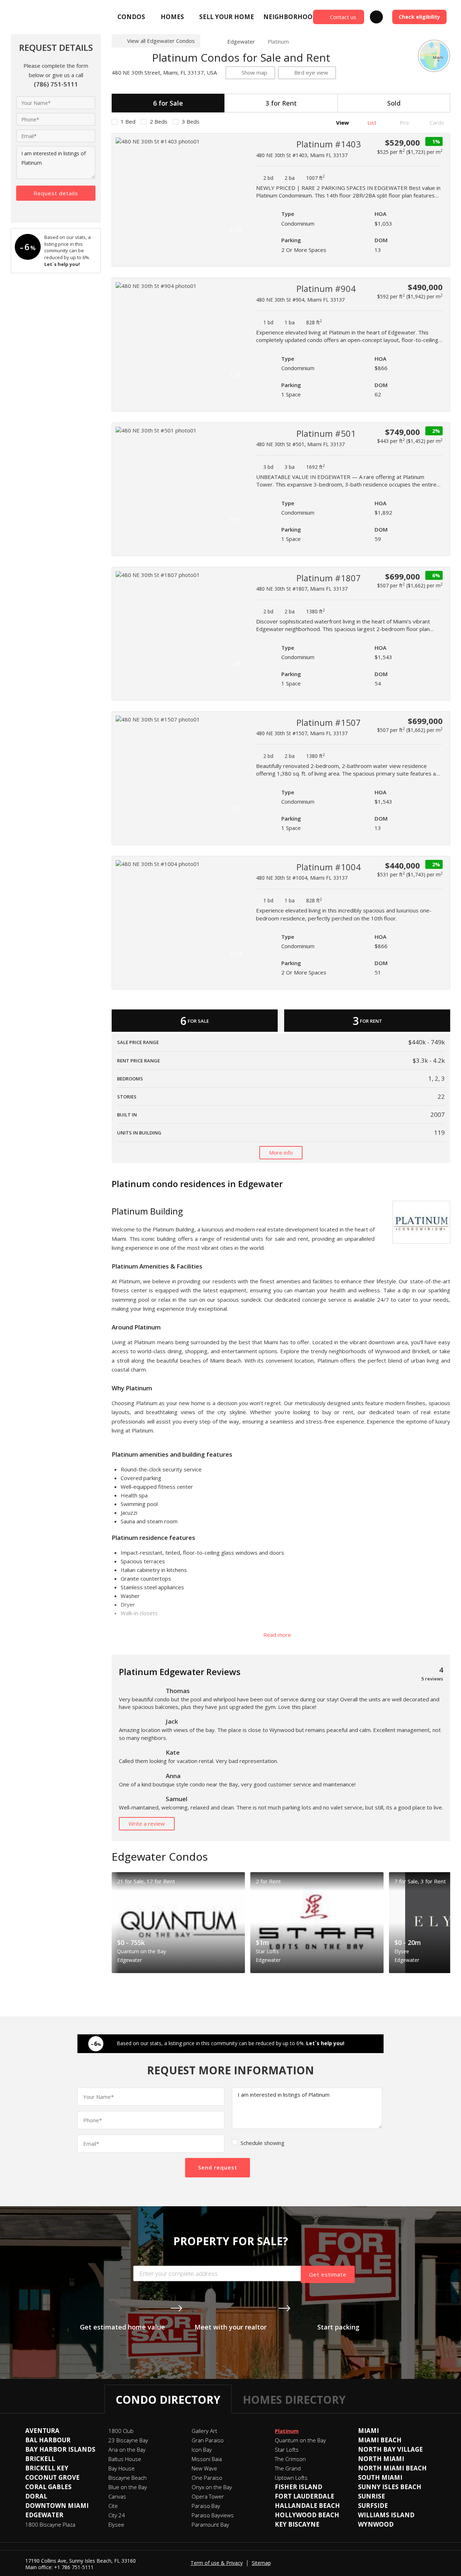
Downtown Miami (57, 2506)
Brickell (40, 2459)
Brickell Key (47, 2468)
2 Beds (159, 121)
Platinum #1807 (329, 578)
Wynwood (376, 2524)
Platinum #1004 (329, 867)
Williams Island (386, 2515)
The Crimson (290, 2459)
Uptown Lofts (291, 2478)
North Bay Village (390, 2449)
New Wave (204, 2468)
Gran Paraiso (208, 2440)
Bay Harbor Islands (60, 2449)
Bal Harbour (48, 2440)
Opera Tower (208, 2496)
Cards (436, 123)
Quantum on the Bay (300, 2440)
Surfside (373, 2506)
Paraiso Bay (206, 2506)
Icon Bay (202, 2450)
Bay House (122, 2468)
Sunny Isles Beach (390, 2487)
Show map (254, 72)
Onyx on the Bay (212, 2487)
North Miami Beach (392, 2468)
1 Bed (128, 121)
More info (281, 1152)
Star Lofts (287, 2450)
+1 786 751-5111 (74, 2567)
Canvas (117, 2496)
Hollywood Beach (307, 2515)
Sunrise (372, 2496)
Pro (404, 123)
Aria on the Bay (127, 2450)
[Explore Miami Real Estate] (28, 17)
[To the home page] (211, 41)
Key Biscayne (297, 2524)
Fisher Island (299, 2487)
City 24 (117, 2515)
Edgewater (241, 41)
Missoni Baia (207, 2459)
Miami (368, 2431)
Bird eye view (311, 72)
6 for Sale (168, 103)
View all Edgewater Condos (161, 41)
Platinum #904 (326, 288)
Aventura (42, 2431)
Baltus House (125, 2459)
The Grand (288, 2468)
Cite (113, 2506)
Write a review (147, 1824)
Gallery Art (204, 2431)
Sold (394, 103)
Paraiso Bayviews (213, 2515)
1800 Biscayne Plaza (50, 2524)
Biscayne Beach (127, 2478)
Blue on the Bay (128, 2487)
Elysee (116, 2524)
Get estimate (328, 2274)
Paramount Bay (210, 2524)
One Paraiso (207, 2478)
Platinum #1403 (329, 144)
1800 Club (121, 2431)
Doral (36, 2496)
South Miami (380, 2477)
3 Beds (191, 121)
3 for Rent (281, 103)
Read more (278, 1635)
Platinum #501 (326, 433)
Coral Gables (48, 2487)
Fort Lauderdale (305, 2496)
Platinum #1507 (329, 722)
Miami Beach (380, 2440)
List (371, 123)
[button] (238, 187)
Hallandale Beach (307, 2506)
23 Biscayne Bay (128, 2440)
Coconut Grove (52, 2477)
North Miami (381, 2459)
